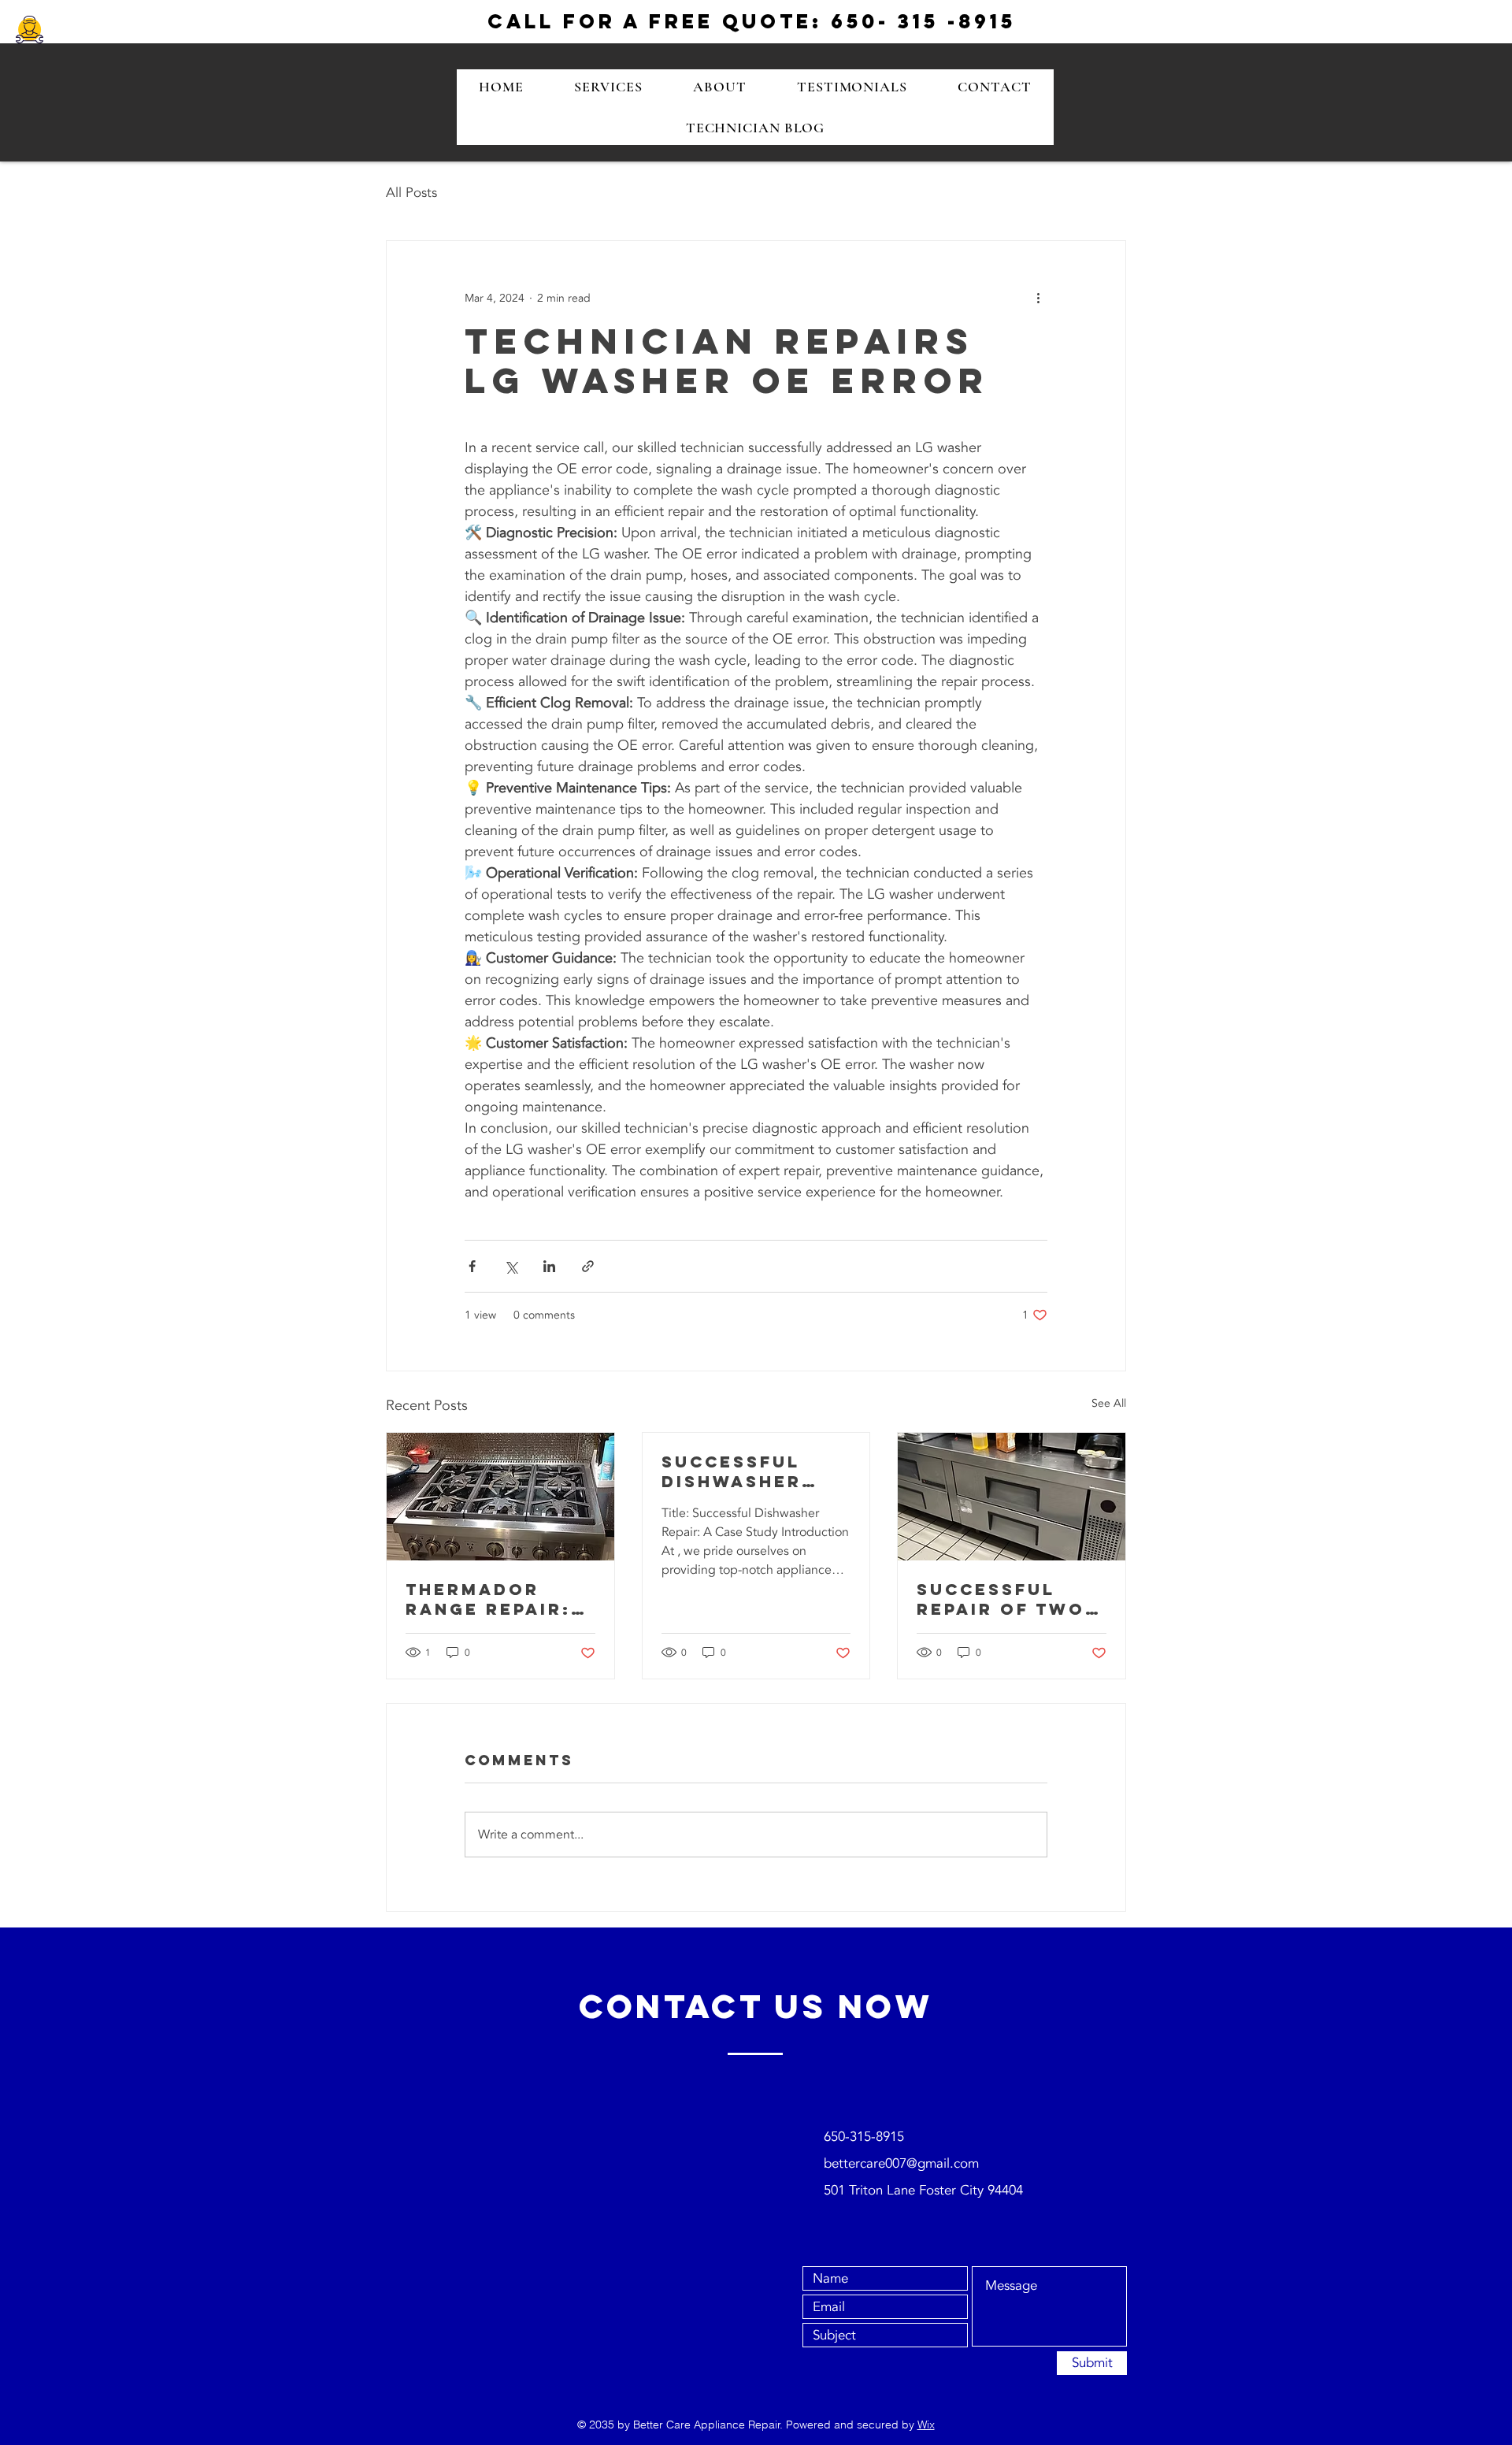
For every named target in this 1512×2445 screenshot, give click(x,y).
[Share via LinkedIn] (549, 1266)
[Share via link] (588, 1266)
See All (1109, 1403)
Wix (926, 2425)
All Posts (411, 193)
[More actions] (1038, 298)
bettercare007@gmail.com (901, 2163)
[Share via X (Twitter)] (511, 1266)
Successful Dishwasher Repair (732, 1471)
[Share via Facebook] (472, 1266)
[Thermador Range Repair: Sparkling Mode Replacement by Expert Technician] (500, 1497)
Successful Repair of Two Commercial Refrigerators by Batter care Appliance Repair (1007, 1599)
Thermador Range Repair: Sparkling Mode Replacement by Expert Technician (500, 1599)
